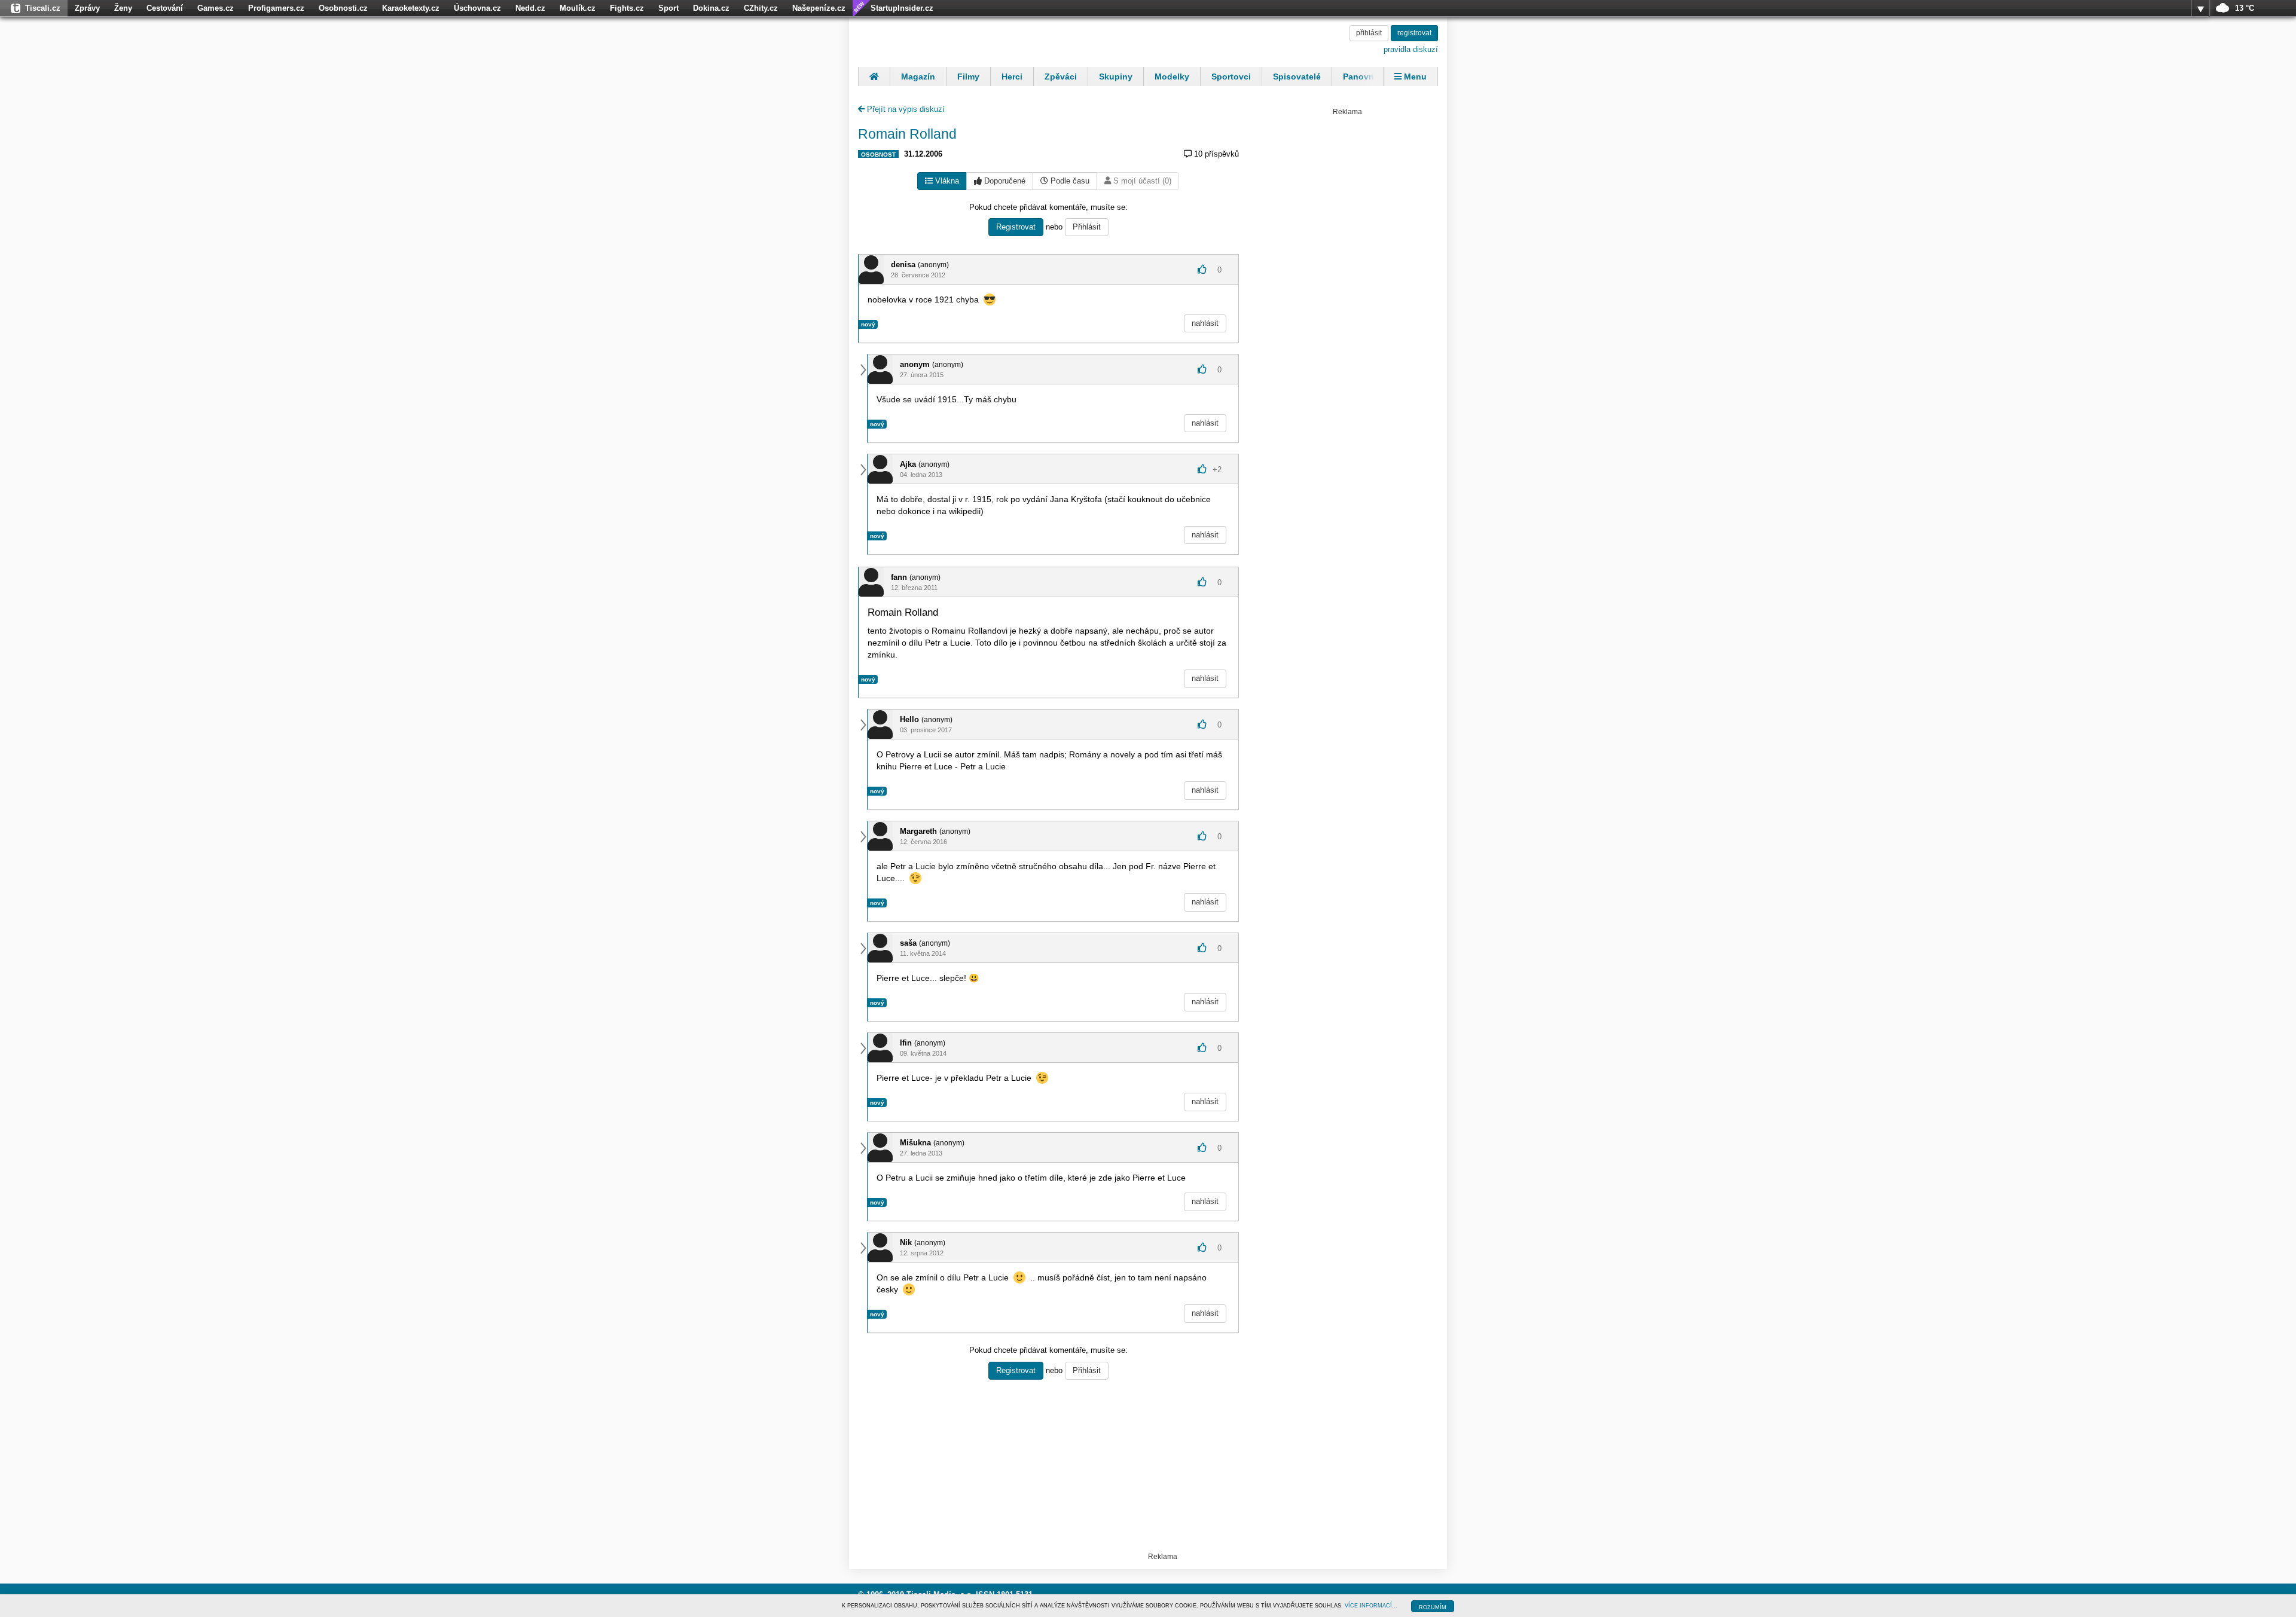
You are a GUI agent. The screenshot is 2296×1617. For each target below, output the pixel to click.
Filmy (968, 77)
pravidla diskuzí (1411, 49)
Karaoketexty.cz (411, 8)
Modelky (1172, 77)
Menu (1414, 77)
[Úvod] (874, 77)
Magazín (918, 77)
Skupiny (1116, 77)
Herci (1012, 77)
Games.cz (216, 8)
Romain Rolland (907, 134)
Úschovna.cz (477, 8)
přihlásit (1369, 33)
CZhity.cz (761, 8)
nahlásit (1205, 323)
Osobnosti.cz (343, 8)
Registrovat (1016, 227)
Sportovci (1231, 77)
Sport (668, 8)
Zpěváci (1061, 77)
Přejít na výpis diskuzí (905, 109)
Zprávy (87, 8)
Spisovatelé (1297, 77)
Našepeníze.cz (819, 8)
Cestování (165, 8)
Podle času (1069, 181)
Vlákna (946, 181)
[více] (2200, 8)
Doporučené (1004, 181)
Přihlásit (1087, 227)
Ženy (123, 8)
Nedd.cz (530, 8)
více (2200, 8)
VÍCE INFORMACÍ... (1371, 1606)
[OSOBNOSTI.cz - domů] (936, 40)
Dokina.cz (711, 8)
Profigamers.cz (276, 8)
